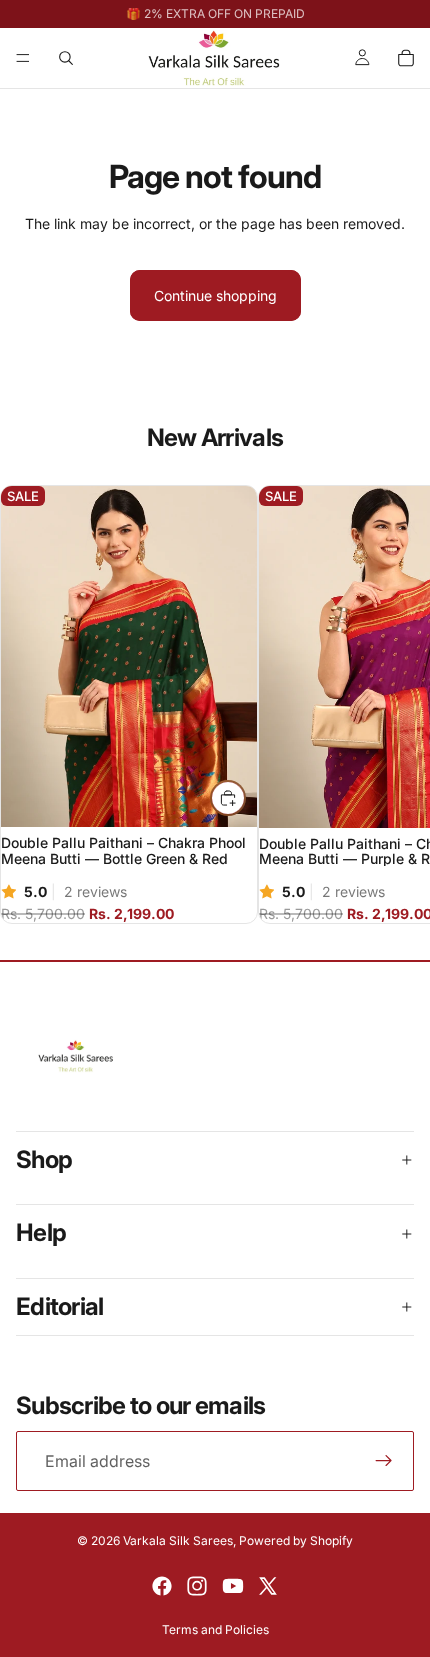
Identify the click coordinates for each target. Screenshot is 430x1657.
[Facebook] (162, 1586)
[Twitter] (268, 1586)
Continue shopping (215, 295)
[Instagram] (197, 1586)
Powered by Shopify (296, 1540)
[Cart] (406, 58)
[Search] (66, 58)
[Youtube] (233, 1586)
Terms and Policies (215, 1629)
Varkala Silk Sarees (178, 1540)
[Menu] (23, 58)
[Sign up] (384, 1461)
